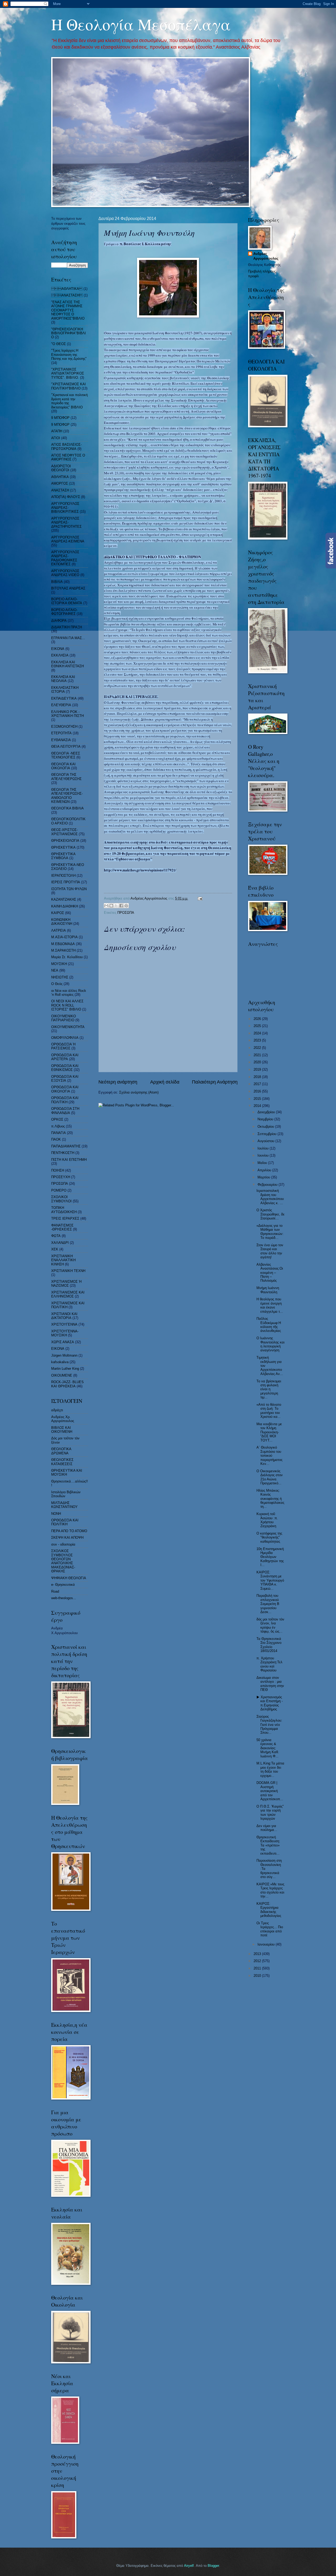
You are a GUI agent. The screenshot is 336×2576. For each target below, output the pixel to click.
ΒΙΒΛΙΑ (57, 582)
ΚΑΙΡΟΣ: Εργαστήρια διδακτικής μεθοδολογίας (269, 1910)
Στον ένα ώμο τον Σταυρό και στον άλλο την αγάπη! (270, 1251)
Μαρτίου (264, 1177)
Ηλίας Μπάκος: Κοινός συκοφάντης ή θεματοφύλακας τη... (270, 1499)
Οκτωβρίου (266, 1127)
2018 (258, 1077)
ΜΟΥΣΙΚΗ (59, 964)
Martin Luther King (65, 1369)
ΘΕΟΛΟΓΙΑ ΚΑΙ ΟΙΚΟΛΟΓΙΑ (63, 766)
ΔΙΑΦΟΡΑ (59, 621)
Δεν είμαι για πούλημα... (267, 1828)
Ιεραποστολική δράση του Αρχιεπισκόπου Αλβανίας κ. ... (270, 1197)
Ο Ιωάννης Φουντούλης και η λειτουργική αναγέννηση (271, 1344)
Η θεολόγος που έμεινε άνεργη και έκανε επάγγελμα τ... (270, 1305)
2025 (258, 1026)
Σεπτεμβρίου (267, 1134)
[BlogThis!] (111, 906)
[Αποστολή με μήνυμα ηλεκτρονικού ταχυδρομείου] (106, 906)
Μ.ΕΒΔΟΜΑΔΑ (63, 944)
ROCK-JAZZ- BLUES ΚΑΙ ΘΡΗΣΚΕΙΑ (67, 1384)
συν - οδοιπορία (63, 1544)
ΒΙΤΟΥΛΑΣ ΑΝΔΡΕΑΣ (68, 588)
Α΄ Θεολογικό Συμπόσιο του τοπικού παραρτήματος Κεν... (269, 1456)
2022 (258, 1048)
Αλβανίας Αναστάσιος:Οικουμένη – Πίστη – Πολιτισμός (270, 1273)
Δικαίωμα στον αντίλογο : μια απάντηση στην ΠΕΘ (270, 1684)
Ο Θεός (57, 984)
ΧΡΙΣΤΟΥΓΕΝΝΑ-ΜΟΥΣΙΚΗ (65, 1333)
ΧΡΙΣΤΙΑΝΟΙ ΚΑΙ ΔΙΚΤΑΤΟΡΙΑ (64, 1316)
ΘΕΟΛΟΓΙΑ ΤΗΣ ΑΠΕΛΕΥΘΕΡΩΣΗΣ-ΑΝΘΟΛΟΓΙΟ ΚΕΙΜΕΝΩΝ (67, 796)
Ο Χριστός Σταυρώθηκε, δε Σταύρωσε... (271, 1214)
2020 (258, 1062)
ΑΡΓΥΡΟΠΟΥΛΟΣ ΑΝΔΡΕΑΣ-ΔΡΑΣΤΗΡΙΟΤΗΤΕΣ (66, 522)
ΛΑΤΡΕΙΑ (59, 930)
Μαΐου (263, 1163)
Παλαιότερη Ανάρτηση (215, 1082)
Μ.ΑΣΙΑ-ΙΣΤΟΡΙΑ (64, 937)
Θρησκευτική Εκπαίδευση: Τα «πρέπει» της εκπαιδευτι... (268, 1845)
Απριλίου (265, 1170)
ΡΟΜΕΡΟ (59, 1190)
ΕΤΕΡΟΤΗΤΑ (61, 733)
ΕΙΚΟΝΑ (58, 649)
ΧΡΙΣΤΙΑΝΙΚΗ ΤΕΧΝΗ (68, 1271)
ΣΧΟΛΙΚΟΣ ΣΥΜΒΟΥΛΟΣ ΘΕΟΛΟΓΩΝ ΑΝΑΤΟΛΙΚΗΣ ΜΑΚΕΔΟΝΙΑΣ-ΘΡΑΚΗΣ (63, 1561)
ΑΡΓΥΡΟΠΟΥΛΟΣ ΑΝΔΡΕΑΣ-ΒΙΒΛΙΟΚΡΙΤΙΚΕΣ (65, 508)
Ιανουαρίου (267, 1944)
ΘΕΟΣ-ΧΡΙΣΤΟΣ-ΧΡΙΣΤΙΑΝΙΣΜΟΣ (64, 832)
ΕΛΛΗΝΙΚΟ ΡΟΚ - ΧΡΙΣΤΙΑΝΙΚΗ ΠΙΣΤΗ (67, 714)
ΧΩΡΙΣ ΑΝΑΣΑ (63, 1342)
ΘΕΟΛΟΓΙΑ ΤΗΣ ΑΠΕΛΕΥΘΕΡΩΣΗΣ (66, 777)
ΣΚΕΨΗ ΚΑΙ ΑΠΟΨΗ (67, 1538)
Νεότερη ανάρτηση (118, 1082)
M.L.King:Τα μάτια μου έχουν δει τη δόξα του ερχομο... (270, 1769)
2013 (258, 1954)
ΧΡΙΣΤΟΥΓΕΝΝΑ (64, 1324)
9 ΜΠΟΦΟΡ (60, 418)
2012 (258, 1961)
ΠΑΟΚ (56, 1139)
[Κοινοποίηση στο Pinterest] (126, 906)
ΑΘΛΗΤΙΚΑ (60, 477)
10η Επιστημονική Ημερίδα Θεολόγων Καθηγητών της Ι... (270, 1557)
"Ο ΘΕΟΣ (59, 344)
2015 (258, 1099)
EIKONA (58, 1349)
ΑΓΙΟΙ (56, 438)
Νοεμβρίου (266, 1119)
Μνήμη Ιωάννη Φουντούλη (268, 1290)
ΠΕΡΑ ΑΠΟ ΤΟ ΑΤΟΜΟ (69, 1531)
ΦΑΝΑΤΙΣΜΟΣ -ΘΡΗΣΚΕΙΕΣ (62, 1227)
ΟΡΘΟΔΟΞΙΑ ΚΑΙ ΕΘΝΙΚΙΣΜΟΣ (65, 1068)
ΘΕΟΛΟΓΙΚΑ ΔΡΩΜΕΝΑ (61, 1451)
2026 (258, 1019)
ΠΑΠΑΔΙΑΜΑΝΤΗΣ (66, 1146)
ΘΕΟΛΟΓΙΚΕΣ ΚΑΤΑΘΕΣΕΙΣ (62, 1462)
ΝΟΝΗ (56, 1514)
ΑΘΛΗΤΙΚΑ (67, 289)
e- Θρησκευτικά (63, 1585)
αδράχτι (57, 1410)
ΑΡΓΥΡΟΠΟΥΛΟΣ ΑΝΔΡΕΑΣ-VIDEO (65, 573)
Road (55, 1591)
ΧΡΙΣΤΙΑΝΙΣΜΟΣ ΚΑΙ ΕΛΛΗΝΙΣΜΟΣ (68, 1294)
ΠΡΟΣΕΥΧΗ (61, 1177)
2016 (258, 1091)
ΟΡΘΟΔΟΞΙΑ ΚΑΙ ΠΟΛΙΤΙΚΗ (65, 1100)
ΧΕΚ (55, 1249)
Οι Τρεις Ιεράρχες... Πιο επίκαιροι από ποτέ (270, 1929)
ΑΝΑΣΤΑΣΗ (67, 295)
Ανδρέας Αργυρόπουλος (266, 256)
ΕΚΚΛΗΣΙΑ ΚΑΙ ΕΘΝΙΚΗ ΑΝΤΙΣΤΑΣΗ (67, 664)
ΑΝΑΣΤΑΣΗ (60, 490)
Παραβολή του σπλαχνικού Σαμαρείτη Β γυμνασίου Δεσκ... (268, 1604)
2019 (258, 1069)
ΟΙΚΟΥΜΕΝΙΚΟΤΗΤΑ (68, 1027)
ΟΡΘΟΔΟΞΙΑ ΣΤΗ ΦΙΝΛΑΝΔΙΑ (65, 1111)
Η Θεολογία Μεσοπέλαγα (141, 24)
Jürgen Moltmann (64, 1355)
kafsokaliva (60, 1362)
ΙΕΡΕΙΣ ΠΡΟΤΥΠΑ (66, 882)
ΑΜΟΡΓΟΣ (60, 483)
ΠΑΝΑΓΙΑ (59, 1133)
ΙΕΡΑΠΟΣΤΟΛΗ (63, 876)
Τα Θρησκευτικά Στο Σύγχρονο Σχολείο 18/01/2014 (269, 1645)
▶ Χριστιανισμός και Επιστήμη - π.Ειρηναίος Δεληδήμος (270, 1703)
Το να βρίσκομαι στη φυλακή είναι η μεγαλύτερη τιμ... (269, 1389)
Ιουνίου (264, 1155)
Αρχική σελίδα (165, 1082)
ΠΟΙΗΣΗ (58, 1170)
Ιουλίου (264, 1148)
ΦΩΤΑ (56, 1236)
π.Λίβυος (58, 1126)
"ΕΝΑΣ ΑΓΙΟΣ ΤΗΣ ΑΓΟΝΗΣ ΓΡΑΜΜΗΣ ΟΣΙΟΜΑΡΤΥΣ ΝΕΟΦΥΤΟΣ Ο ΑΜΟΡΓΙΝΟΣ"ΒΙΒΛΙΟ (68, 310)
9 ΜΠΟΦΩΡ (60, 425)
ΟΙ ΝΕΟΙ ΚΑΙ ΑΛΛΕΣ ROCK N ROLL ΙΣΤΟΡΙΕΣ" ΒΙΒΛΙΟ (67, 1005)
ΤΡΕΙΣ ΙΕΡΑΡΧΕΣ (65, 1218)
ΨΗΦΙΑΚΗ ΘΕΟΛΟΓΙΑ (69, 1578)
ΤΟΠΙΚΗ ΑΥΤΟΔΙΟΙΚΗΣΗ (64, 1210)
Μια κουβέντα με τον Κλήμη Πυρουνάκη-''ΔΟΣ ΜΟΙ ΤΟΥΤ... (269, 1432)
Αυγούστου (266, 1141)
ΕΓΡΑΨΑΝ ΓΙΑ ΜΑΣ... (68, 638)
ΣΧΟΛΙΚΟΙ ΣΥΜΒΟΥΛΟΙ (61, 1199)
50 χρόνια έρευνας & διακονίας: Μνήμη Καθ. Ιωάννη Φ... (268, 1748)
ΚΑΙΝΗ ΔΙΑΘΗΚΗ (65, 906)
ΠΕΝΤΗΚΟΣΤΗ (63, 1153)
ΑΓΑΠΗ (57, 431)
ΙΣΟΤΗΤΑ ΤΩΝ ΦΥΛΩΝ (69, 889)
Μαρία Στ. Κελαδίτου (67, 957)
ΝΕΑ (55, 970)
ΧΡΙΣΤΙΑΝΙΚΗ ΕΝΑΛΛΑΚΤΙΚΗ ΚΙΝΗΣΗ (63, 1260)
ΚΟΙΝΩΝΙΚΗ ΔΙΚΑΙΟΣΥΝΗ (62, 922)
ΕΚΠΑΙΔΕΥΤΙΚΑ (64, 698)
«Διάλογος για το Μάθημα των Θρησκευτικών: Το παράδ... (270, 1232)
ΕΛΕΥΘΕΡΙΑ (61, 705)
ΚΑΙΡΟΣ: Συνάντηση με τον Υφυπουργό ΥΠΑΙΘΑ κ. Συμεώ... (270, 1580)
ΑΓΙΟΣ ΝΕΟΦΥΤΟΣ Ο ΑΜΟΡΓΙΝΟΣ (68, 457)
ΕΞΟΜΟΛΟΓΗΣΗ (64, 727)
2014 (258, 1106)
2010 (258, 1976)
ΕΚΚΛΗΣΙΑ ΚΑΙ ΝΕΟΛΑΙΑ (63, 679)
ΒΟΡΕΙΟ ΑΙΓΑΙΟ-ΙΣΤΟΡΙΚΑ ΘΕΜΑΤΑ (67, 601)
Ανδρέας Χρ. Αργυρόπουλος (63, 1419)
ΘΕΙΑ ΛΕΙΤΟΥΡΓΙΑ (66, 746)
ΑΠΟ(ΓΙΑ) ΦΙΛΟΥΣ (66, 497)
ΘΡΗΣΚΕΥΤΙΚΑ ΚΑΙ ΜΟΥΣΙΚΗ (67, 1472)
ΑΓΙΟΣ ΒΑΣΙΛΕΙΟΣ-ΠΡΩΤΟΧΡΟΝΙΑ (66, 447)
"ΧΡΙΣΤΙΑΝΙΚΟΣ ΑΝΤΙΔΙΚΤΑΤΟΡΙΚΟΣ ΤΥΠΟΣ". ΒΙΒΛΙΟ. (68, 373)
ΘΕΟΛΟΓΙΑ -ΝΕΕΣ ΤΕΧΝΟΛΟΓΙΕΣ (66, 755)
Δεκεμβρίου (267, 1112)
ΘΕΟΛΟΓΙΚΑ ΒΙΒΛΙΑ (67, 808)
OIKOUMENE (62, 1375)
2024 (258, 1033)
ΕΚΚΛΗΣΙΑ (60, 655)
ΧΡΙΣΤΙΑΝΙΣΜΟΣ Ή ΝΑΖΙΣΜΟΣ (66, 1284)
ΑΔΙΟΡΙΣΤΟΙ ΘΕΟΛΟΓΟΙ (61, 468)
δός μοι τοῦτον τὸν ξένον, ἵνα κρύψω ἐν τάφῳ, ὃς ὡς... (270, 1625)
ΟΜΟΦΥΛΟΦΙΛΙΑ (65, 1038)
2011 (258, 1968)
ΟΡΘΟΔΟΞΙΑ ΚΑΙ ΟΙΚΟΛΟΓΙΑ (65, 1089)
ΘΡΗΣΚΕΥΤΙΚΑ (63, 847)
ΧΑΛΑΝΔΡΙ (60, 1243)
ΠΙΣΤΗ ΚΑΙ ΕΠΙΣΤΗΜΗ (69, 1160)
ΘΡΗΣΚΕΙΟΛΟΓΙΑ (65, 841)
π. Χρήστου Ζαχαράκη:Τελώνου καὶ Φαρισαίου (269, 1664)
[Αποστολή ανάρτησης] (199, 898)
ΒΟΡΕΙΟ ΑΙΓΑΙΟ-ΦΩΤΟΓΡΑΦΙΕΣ (64, 612)
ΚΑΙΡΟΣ (58, 913)
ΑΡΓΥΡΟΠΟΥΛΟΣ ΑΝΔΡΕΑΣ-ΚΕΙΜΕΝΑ (68, 539)
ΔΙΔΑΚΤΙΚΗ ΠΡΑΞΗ (67, 627)
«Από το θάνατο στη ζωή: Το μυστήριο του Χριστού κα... (269, 1411)
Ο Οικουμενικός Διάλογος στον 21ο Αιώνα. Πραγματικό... (270, 1477)
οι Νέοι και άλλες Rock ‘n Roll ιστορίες (69, 993)
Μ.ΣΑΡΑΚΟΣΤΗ (63, 950)
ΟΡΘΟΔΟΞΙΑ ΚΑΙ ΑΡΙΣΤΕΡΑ (65, 1057)
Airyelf (189, 2566)
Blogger (213, 2566)
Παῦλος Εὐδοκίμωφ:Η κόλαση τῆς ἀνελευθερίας (269, 1325)
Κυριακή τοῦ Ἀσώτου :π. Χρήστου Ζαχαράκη (267, 1520)
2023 (258, 1040)
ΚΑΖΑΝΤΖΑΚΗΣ (64, 899)
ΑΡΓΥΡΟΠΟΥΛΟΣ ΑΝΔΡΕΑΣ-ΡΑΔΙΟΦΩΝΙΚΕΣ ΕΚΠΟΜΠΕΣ (65, 558)
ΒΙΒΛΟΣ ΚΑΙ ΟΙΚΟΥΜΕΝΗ (62, 1430)
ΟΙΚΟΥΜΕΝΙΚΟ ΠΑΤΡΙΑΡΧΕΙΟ (64, 1018)
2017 (258, 1084)
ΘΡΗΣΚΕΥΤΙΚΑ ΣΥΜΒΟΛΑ (63, 856)
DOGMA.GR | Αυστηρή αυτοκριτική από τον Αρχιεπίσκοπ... (270, 1791)
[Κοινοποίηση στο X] (116, 906)
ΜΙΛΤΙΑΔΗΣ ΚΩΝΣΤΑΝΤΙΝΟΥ (64, 1505)
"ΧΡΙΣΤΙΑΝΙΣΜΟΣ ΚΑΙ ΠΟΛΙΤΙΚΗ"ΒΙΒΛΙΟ (69, 386)
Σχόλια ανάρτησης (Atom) (139, 1092)
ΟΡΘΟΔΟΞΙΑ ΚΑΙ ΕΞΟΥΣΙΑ (65, 1079)
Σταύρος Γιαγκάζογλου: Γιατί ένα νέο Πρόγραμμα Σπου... (269, 1725)
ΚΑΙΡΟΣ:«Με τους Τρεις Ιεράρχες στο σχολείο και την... (270, 1890)
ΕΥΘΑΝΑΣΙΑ (61, 740)
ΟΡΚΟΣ (57, 1119)
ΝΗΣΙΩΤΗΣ (60, 977)
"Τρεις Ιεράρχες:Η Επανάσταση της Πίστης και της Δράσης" (69, 355)
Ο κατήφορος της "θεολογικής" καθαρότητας (269, 1537)
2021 (258, 1055)
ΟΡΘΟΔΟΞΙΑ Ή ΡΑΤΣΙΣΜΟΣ (63, 1046)
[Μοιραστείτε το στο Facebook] (121, 906)
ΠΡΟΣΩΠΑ (126, 913)
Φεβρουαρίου (268, 1185)
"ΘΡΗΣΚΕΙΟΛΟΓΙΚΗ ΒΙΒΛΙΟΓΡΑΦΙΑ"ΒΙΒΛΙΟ (69, 333)
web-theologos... (64, 1598)
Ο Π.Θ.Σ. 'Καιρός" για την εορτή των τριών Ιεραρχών (270, 1812)
